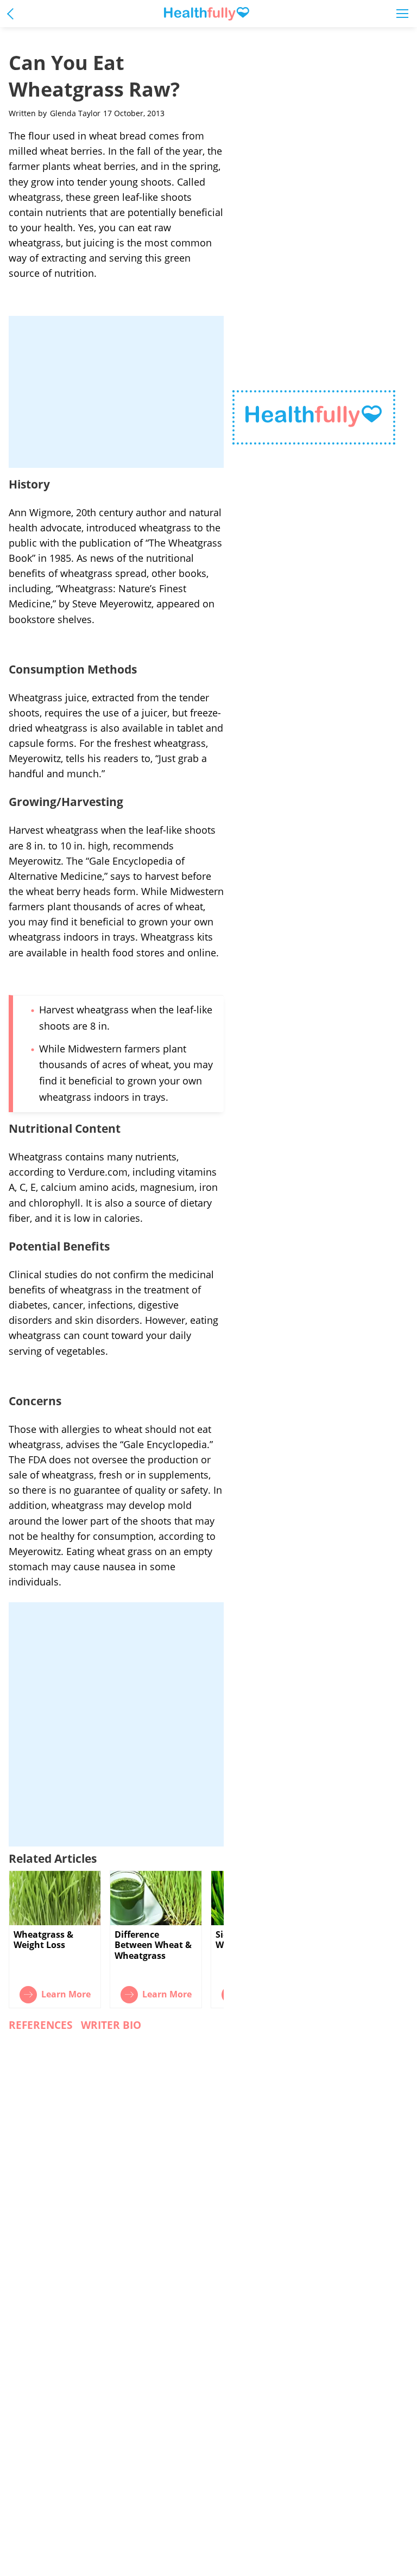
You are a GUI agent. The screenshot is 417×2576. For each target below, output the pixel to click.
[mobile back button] (13, 13)
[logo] (314, 418)
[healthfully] (207, 14)
